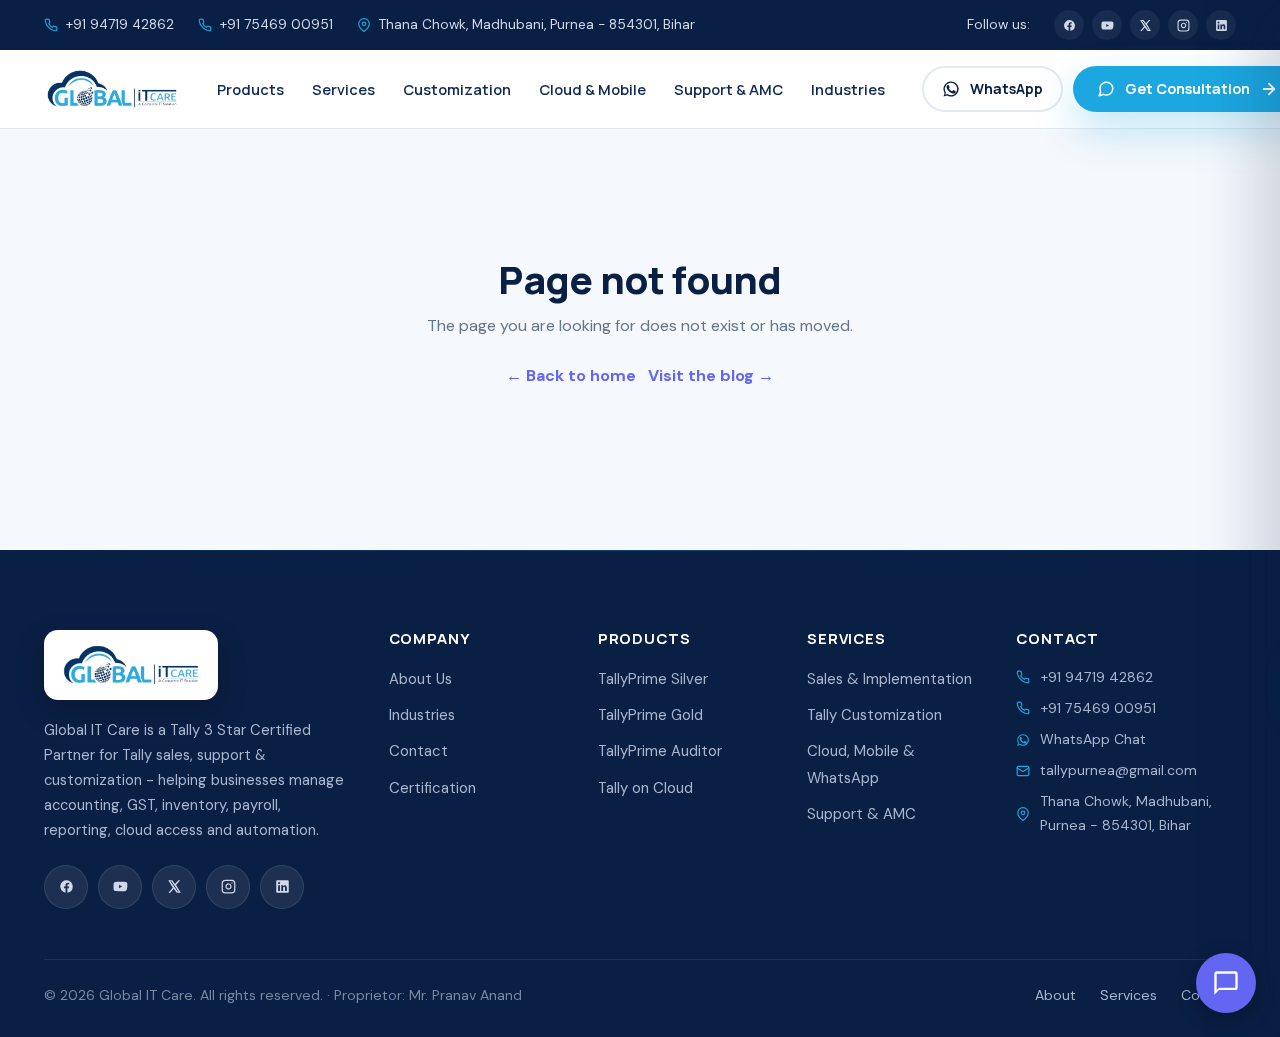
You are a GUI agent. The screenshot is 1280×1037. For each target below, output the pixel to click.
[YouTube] (1107, 25)
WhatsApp (1006, 88)
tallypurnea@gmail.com (1118, 770)
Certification (432, 788)
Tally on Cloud (645, 788)
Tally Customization (874, 715)
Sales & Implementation (889, 679)
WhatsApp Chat (1093, 739)
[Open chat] (1226, 983)
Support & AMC (861, 814)
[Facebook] (1069, 25)
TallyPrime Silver (653, 679)
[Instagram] (1183, 25)
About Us (420, 679)
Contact (418, 751)
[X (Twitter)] (1145, 25)
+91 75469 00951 (276, 24)
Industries (422, 715)
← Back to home (571, 375)
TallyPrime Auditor (660, 751)
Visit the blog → (711, 375)
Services (1128, 995)
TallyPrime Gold (650, 715)
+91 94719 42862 (120, 24)
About (1055, 995)
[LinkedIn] (1221, 25)
